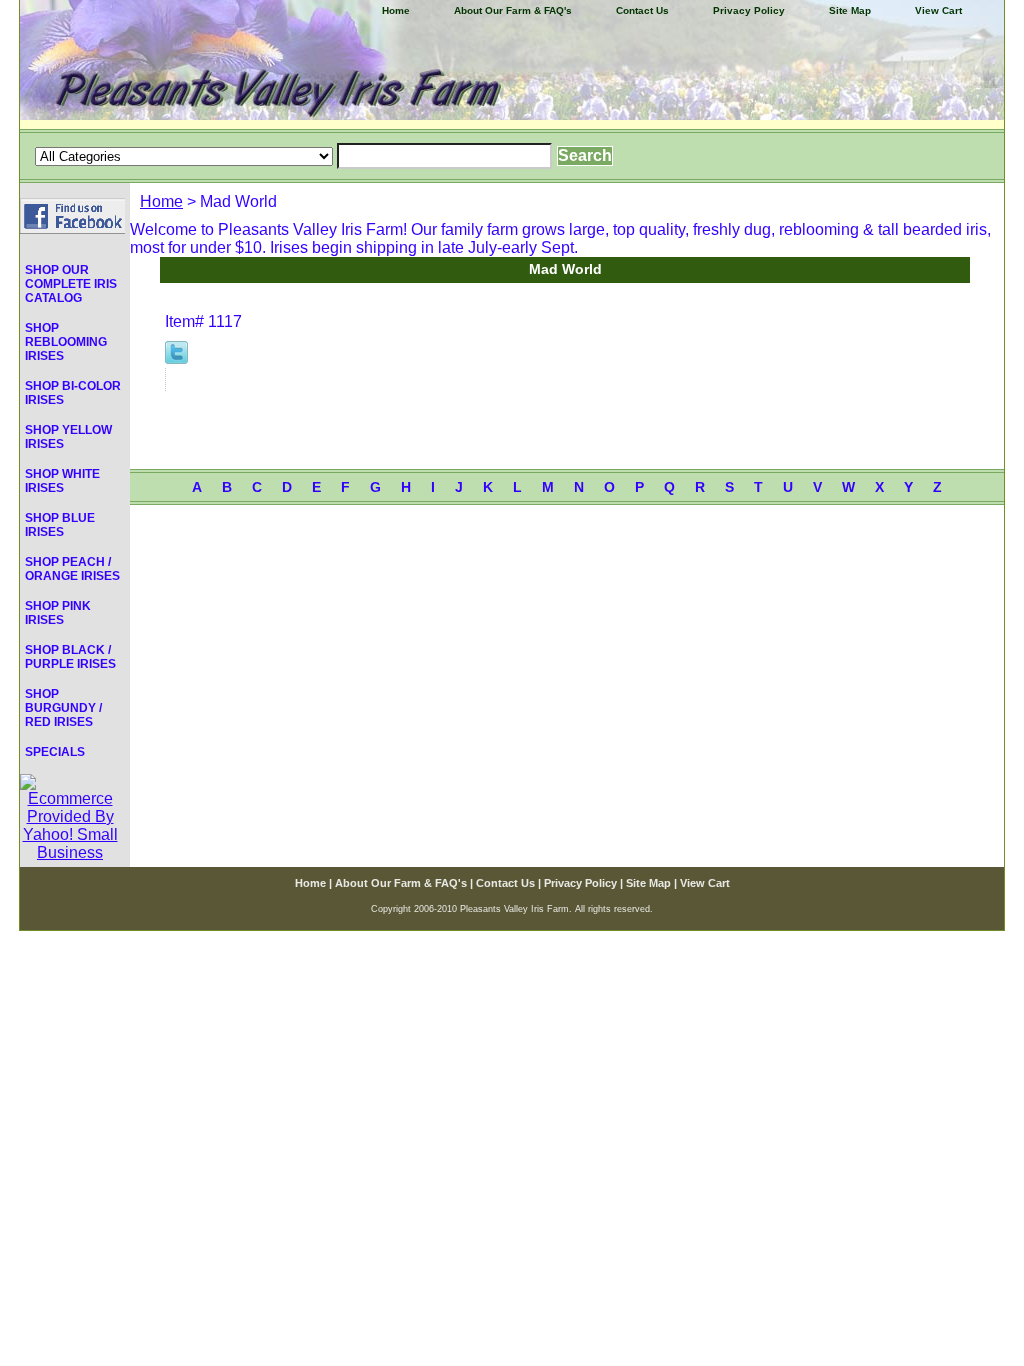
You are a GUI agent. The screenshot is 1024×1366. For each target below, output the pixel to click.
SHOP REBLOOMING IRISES (66, 342)
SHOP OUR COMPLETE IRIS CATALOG (71, 284)
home (396, 10)
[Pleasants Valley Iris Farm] (512, 64)
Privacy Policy (749, 10)
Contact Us (642, 10)
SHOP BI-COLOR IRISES (73, 393)
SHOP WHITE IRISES (62, 481)
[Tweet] (176, 358)
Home (161, 201)
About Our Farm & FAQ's (513, 10)
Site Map (850, 10)
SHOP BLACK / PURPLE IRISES (70, 657)
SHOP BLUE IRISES (60, 525)
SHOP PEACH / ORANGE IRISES (72, 569)
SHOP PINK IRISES (58, 613)
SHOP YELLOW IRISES (68, 437)
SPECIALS (55, 752)
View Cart (938, 10)
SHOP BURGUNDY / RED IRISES (63, 708)
